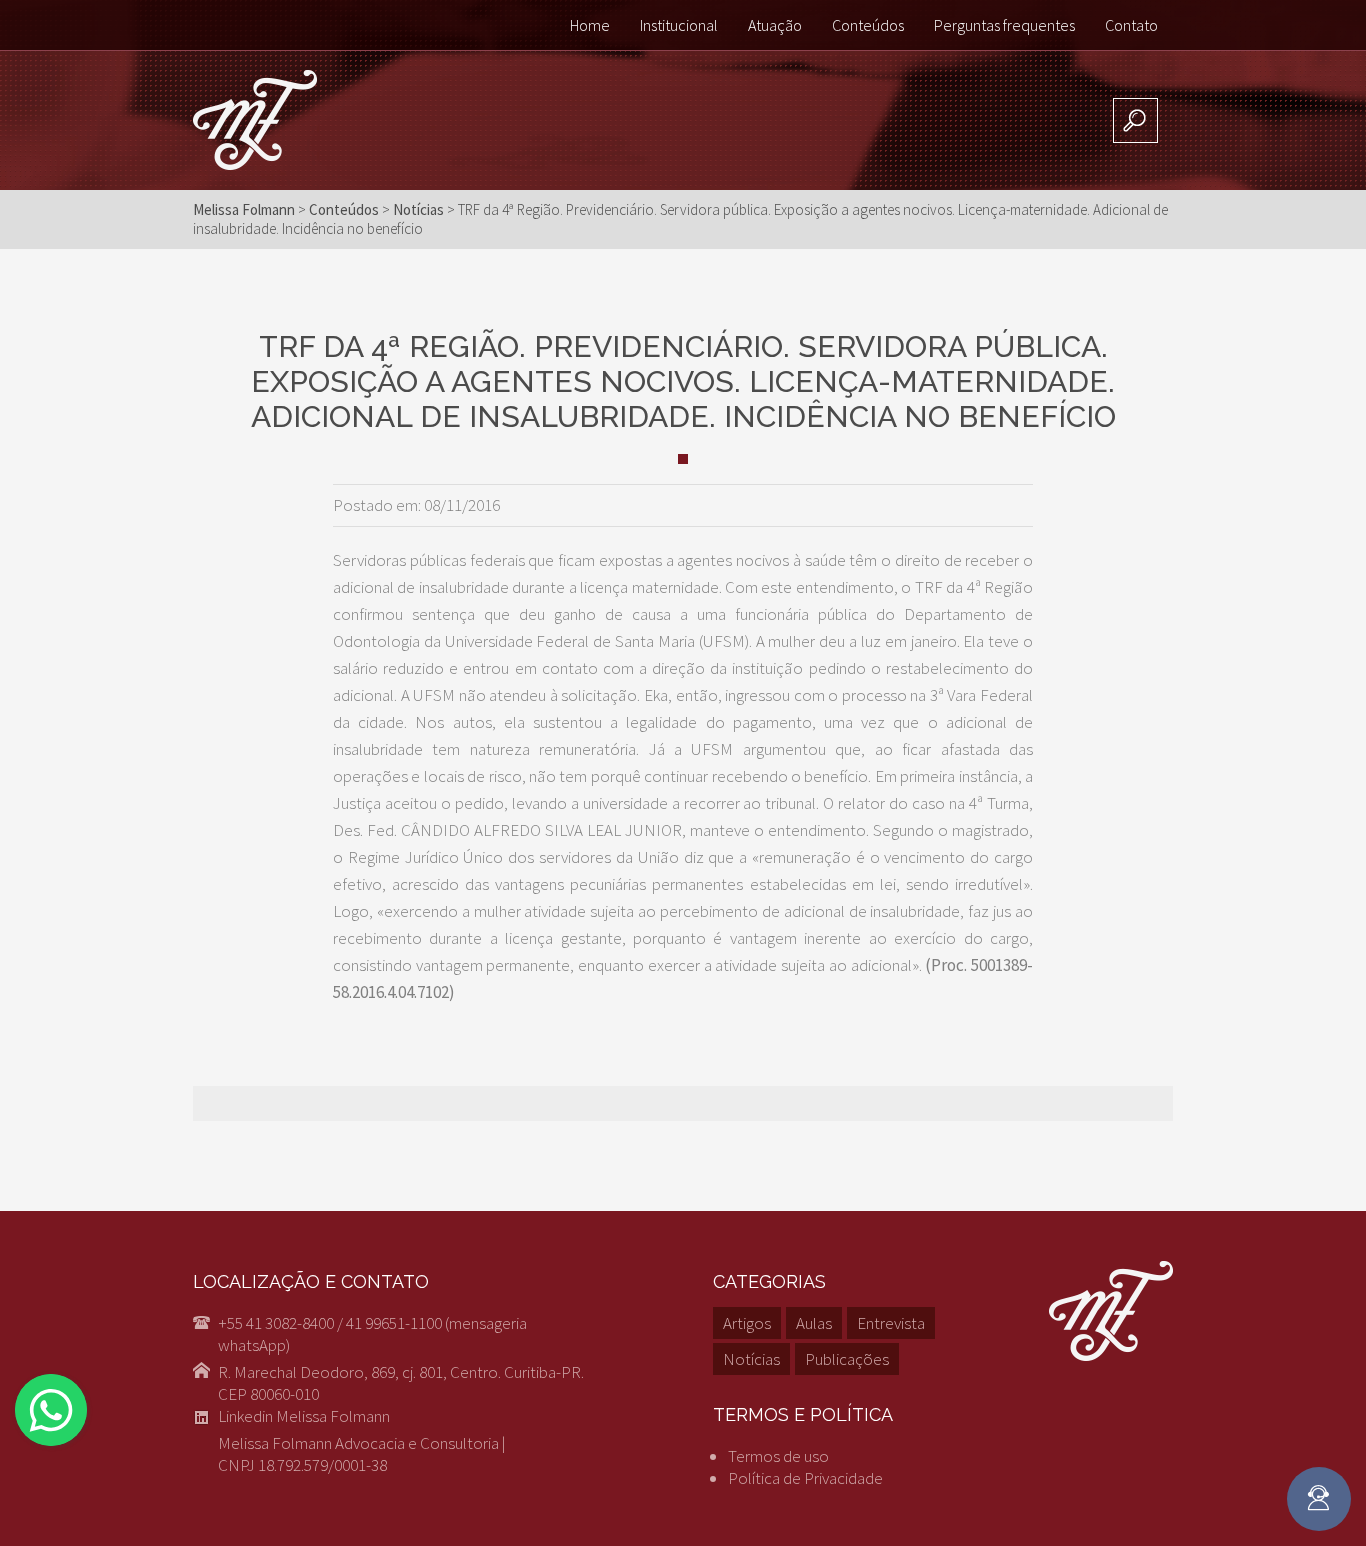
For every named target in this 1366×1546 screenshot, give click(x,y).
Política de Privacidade (805, 1478)
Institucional (679, 25)
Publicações (847, 1359)
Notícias (751, 1359)
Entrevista (891, 1323)
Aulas (814, 1323)
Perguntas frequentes (1004, 25)
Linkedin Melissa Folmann (304, 1416)
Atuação (775, 25)
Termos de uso (778, 1456)
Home (590, 25)
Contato (1131, 25)
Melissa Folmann (244, 209)
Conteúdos (868, 25)
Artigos (747, 1323)
